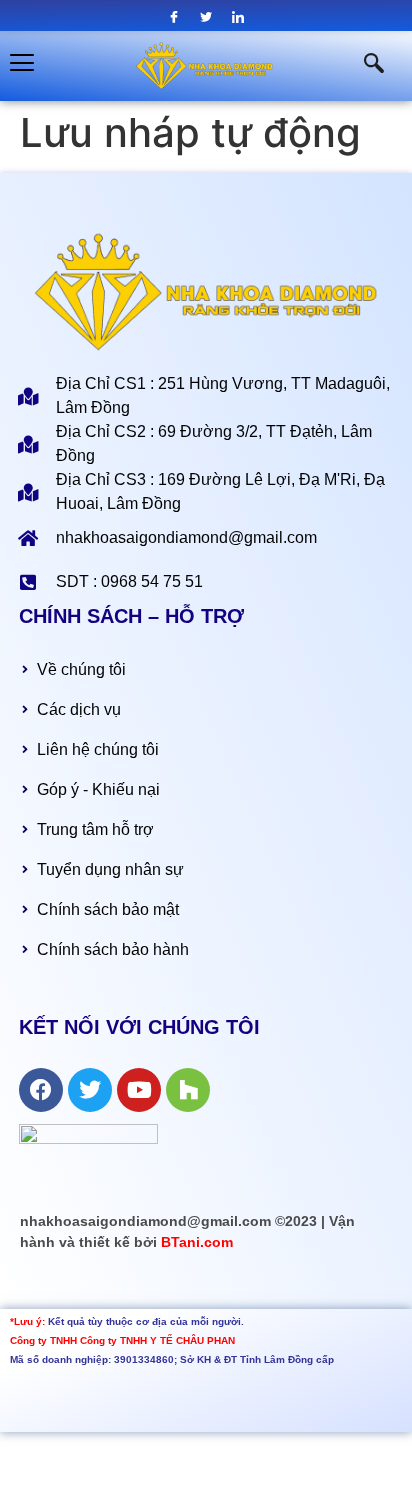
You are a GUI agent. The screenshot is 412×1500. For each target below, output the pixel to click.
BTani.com (197, 1242)
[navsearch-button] (364, 66)
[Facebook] (174, 17)
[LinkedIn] (238, 17)
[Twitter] (206, 17)
